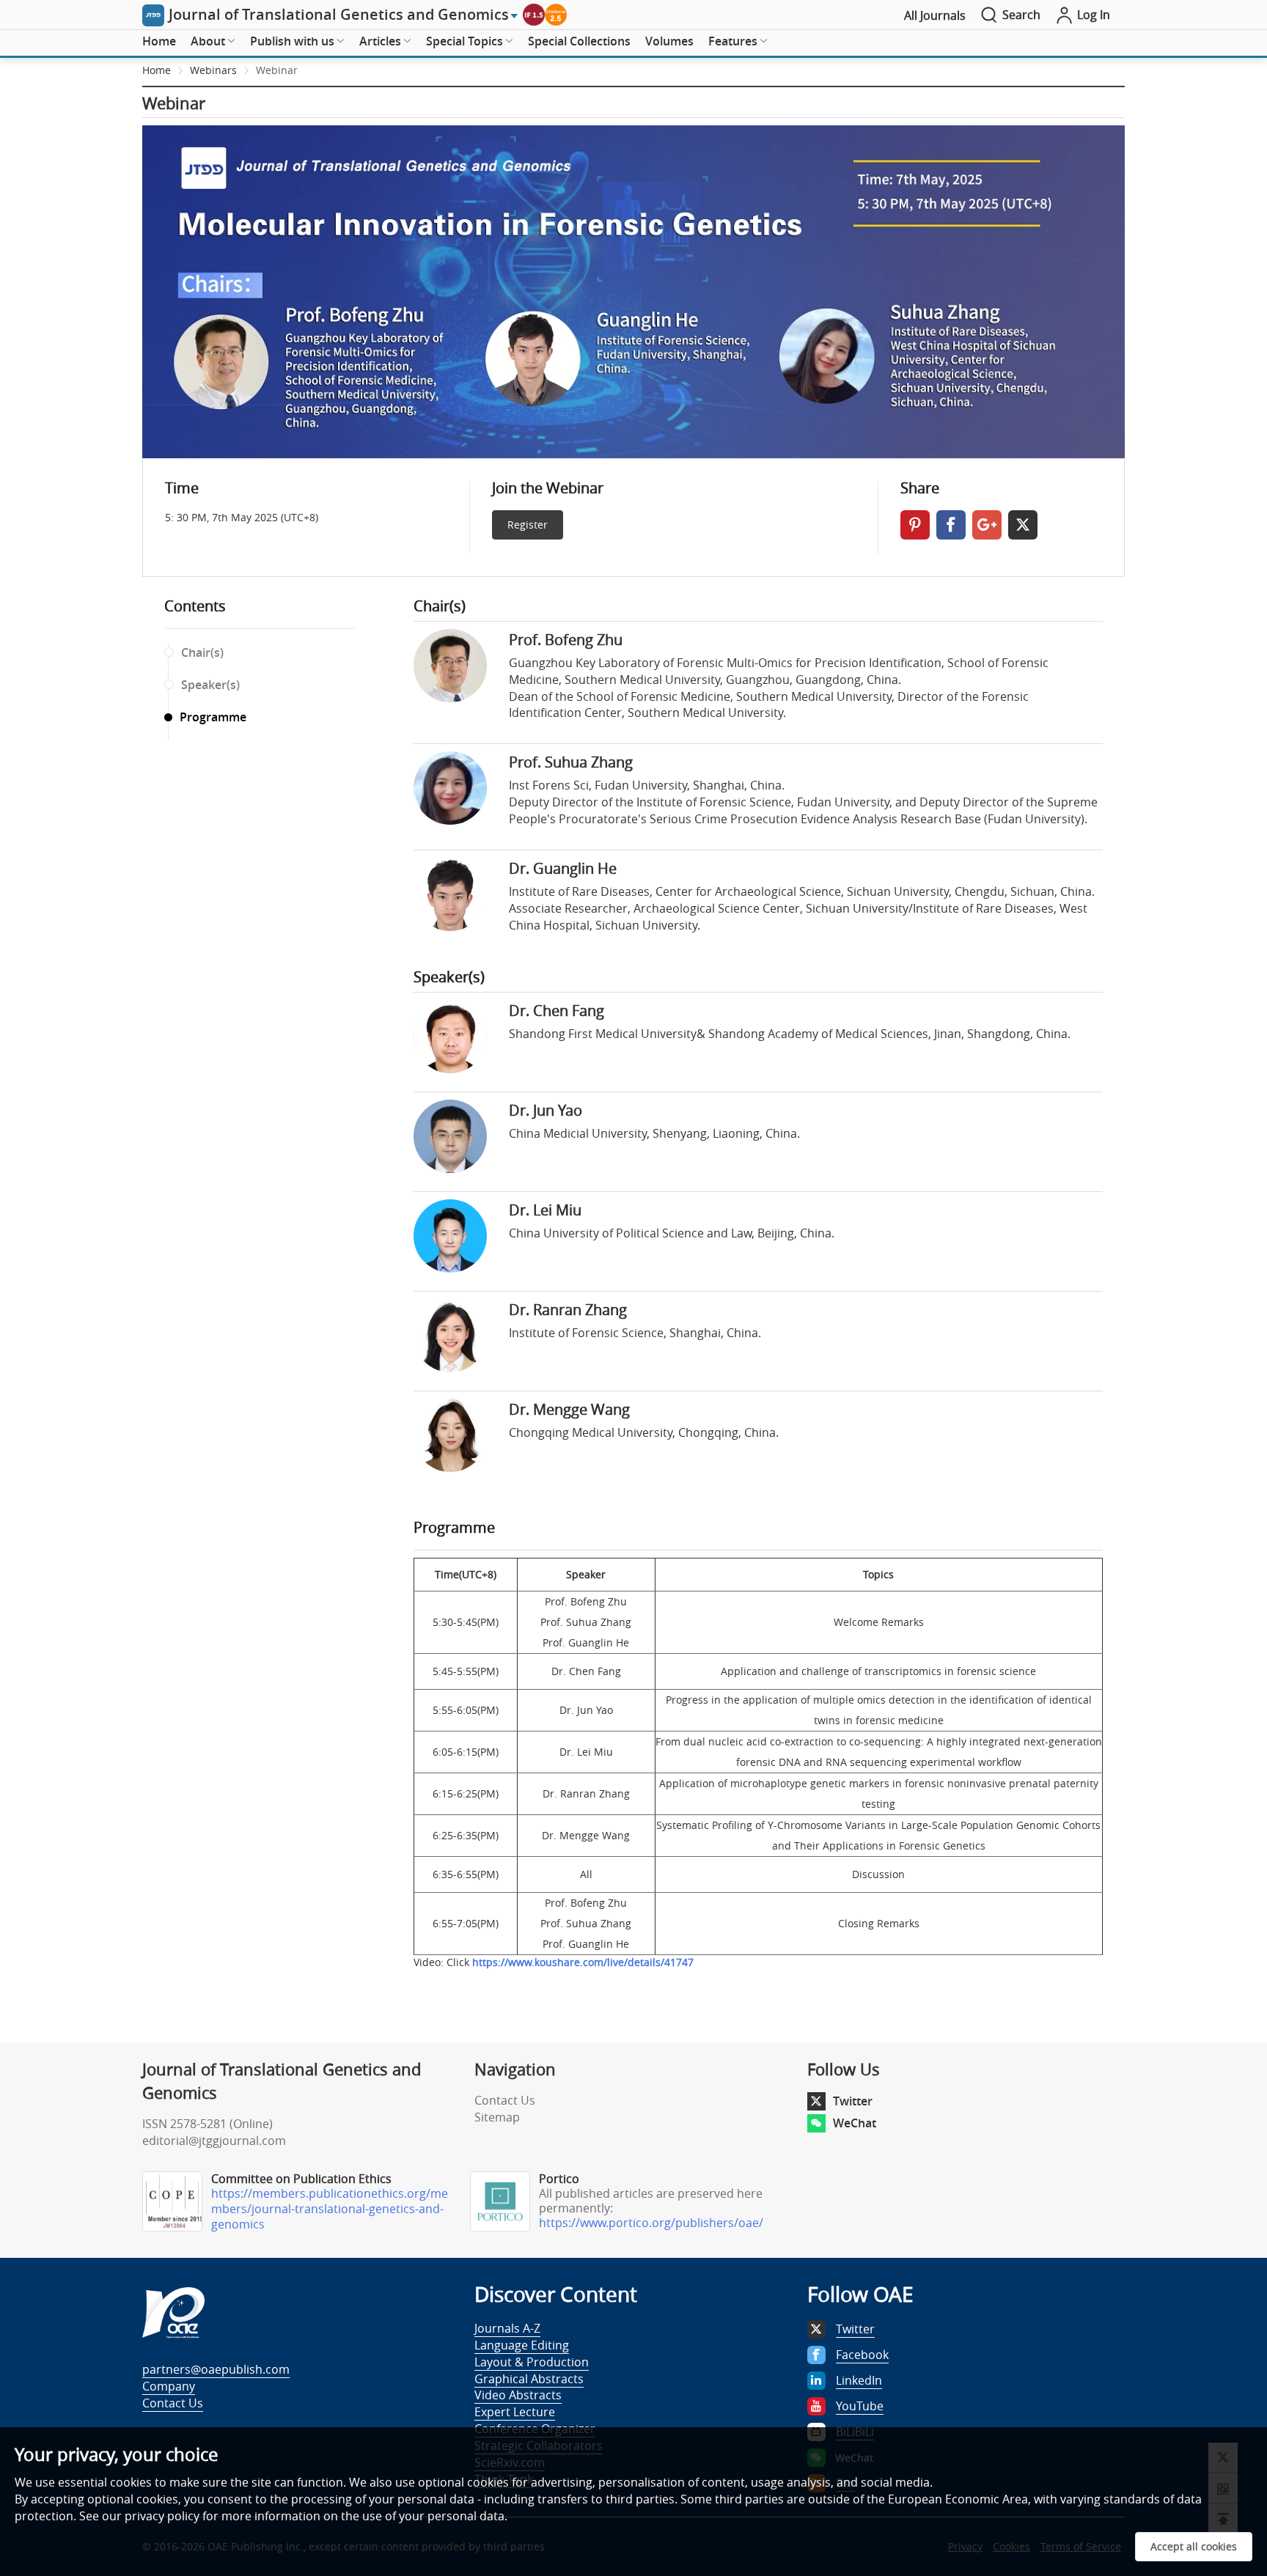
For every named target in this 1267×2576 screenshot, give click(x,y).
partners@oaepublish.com (216, 2369)
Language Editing (522, 2345)
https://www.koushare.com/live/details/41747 (583, 1962)
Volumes (669, 41)
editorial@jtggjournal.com (214, 2141)
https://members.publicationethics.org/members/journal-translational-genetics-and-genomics (330, 2209)
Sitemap (497, 2117)
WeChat (855, 2123)
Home (159, 41)
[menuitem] (159, 42)
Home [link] (157, 70)
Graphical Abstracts (529, 2379)
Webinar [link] (277, 70)
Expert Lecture (515, 2412)
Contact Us (505, 2100)
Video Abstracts (518, 2395)
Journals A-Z (507, 2328)
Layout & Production (532, 2362)
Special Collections (579, 41)
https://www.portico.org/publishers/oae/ (651, 2223)
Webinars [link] (213, 70)
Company (169, 2386)
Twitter (853, 2101)
